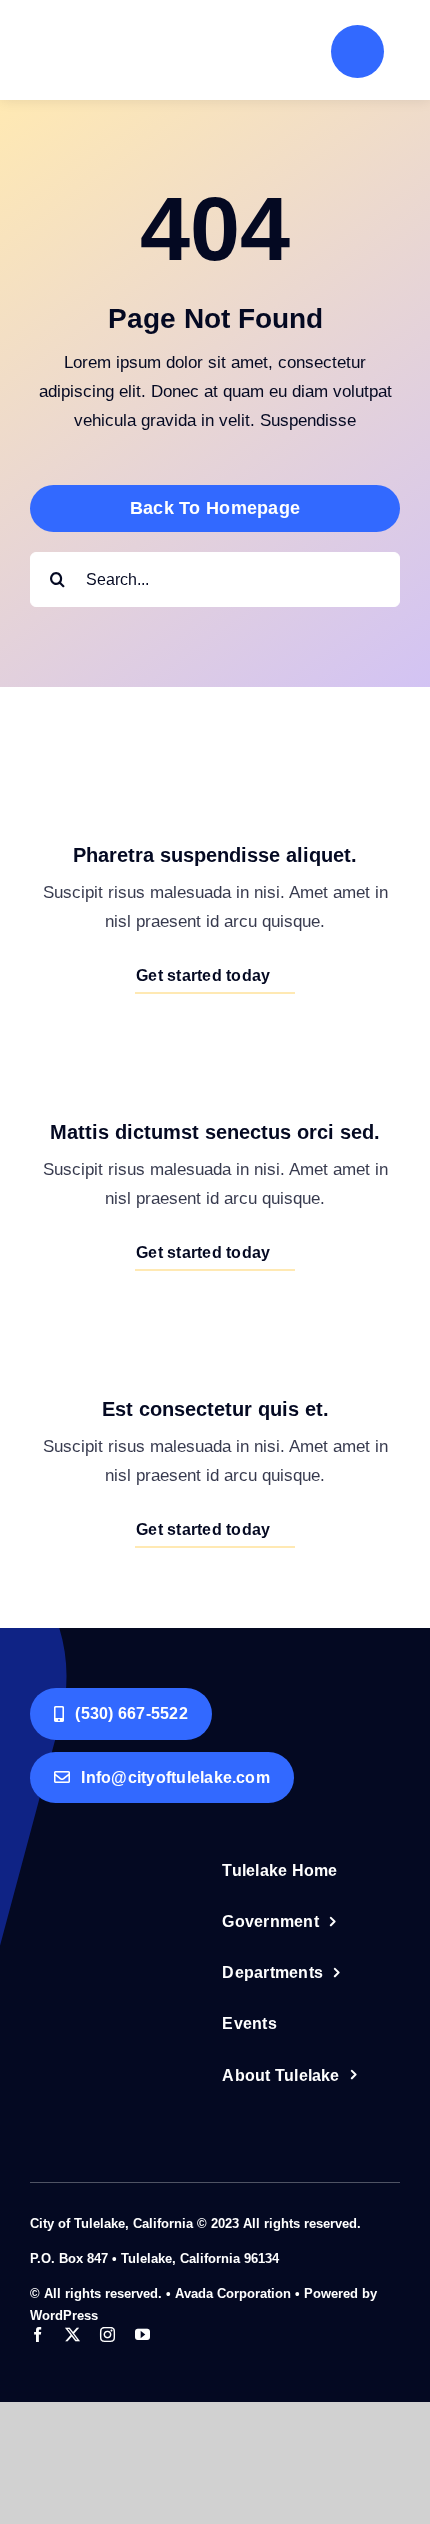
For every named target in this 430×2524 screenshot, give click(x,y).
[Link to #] (357, 51)
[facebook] (37, 2334)
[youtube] (142, 2334)
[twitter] (72, 2334)
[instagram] (107, 2334)
